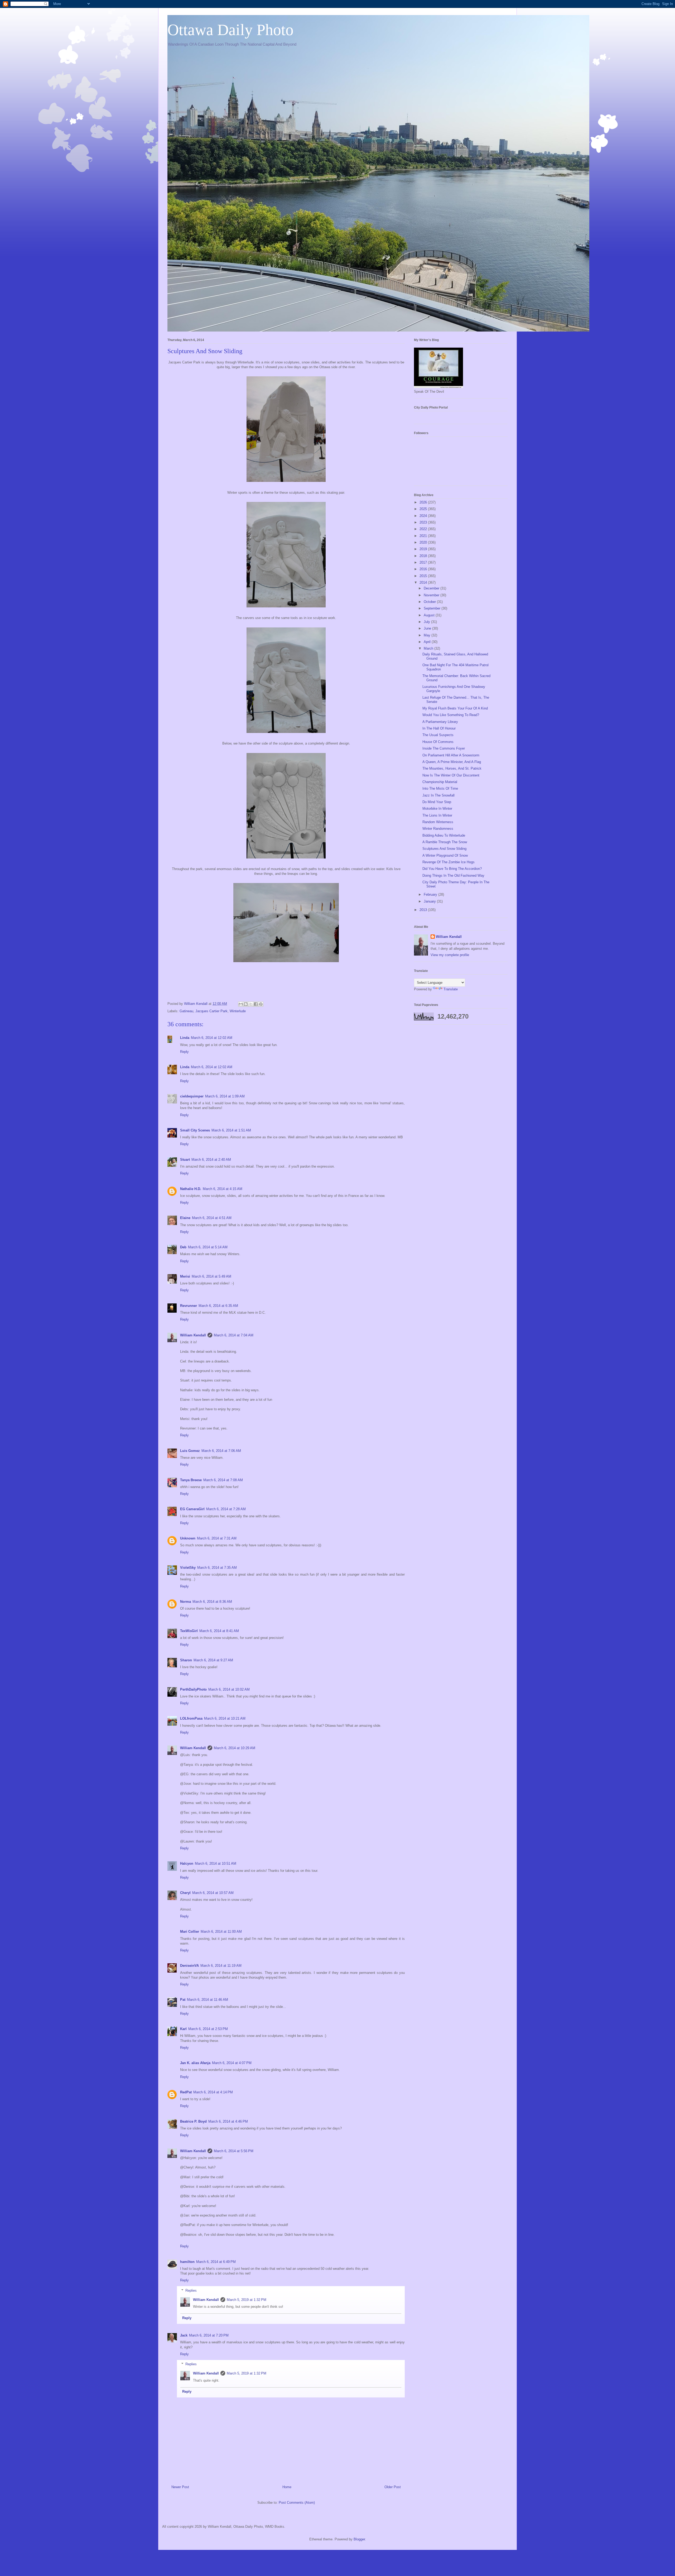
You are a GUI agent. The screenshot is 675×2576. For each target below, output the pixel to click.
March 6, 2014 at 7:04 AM (234, 1335)
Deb (183, 1247)
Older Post (393, 2487)
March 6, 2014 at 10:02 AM (229, 1689)
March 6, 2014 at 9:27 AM (213, 1660)
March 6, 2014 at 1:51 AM (231, 1130)
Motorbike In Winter (437, 809)
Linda (185, 1038)
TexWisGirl (189, 1631)
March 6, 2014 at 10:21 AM (225, 1718)
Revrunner (189, 1306)
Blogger (359, 2539)
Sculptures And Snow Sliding (444, 849)
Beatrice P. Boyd (193, 2121)
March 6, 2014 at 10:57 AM (213, 1893)
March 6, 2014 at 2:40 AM (211, 1160)
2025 (424, 509)
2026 (424, 502)
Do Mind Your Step (437, 802)
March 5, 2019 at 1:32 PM (247, 2300)
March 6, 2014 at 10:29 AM (235, 1748)
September (433, 608)
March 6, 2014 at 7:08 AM (223, 1480)
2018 (424, 556)
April (428, 642)
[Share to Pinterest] (261, 1004)
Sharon (186, 1660)
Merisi (185, 1276)
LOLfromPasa (191, 1718)
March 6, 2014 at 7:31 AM (217, 1538)
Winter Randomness (438, 829)
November (432, 595)
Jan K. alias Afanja (195, 2063)
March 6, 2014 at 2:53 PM (208, 2029)
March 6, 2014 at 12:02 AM (212, 1038)
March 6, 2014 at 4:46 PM (228, 2121)
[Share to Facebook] (256, 1004)
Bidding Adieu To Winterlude (444, 835)
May (428, 635)
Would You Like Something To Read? (451, 715)
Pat (183, 2000)
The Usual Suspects (438, 735)
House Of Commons (438, 742)
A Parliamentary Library (440, 722)
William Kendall (193, 1335)
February (431, 894)
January (430, 901)
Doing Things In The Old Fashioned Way (453, 876)
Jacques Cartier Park (211, 1011)
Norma (185, 1602)
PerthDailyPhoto (193, 1689)
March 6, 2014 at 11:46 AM (208, 2000)
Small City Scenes (195, 1130)
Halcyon (187, 1863)
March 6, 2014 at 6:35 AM (218, 1306)
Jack (184, 2335)
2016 (424, 569)
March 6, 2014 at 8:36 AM (212, 1602)
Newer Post (180, 2487)
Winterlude (238, 1011)
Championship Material (440, 782)
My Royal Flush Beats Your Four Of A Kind (455, 708)
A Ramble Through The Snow (445, 842)
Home (287, 2487)
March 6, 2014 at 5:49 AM (211, 1276)
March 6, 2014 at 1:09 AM (225, 1096)
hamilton (187, 2262)
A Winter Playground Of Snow (445, 855)
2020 (424, 542)
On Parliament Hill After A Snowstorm (451, 755)
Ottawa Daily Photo (230, 30)
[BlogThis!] (246, 1004)
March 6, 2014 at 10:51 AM (216, 1863)
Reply (184, 1052)
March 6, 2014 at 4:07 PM (232, 2063)
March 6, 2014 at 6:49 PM (216, 2262)
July (427, 622)
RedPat (186, 2092)
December (432, 588)
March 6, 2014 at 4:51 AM (212, 1218)
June (428, 628)
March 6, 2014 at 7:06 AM (221, 1451)
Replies (191, 2290)
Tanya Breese (191, 1480)
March (429, 648)
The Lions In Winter (437, 815)
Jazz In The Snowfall (438, 795)
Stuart (185, 1160)
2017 (424, 562)
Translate (451, 989)
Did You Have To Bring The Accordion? (452, 869)
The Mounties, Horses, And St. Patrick (452, 768)
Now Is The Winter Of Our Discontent (451, 775)
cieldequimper (192, 1096)
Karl (183, 2029)
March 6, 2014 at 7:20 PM (209, 2335)
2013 (424, 910)
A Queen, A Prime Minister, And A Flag (452, 762)
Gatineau (186, 1011)
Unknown (188, 1538)
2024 (424, 516)
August (430, 615)
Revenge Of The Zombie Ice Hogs (449, 862)
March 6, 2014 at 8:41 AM (219, 1631)
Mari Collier (190, 1932)
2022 (424, 529)
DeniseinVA (189, 1966)
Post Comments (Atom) (297, 2503)
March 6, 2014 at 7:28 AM (226, 1509)
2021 (424, 536)
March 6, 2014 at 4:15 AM (223, 1189)
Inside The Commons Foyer (444, 748)
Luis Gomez (190, 1451)
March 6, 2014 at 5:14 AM (208, 1247)
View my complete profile (450, 955)
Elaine (185, 1218)
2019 (424, 549)
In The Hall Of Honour (439, 728)
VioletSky (188, 1568)
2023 (424, 522)
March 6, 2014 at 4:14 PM (213, 2092)
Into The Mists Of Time (440, 788)
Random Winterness (438, 822)
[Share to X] (251, 1004)
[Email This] (241, 1004)
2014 (424, 582)
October (430, 602)
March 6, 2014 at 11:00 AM (221, 1932)
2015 (424, 576)
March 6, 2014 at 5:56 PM (234, 2151)
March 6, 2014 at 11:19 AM (221, 1966)
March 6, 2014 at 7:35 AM (217, 1568)
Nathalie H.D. (191, 1189)
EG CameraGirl (192, 1509)
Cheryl (185, 1893)
